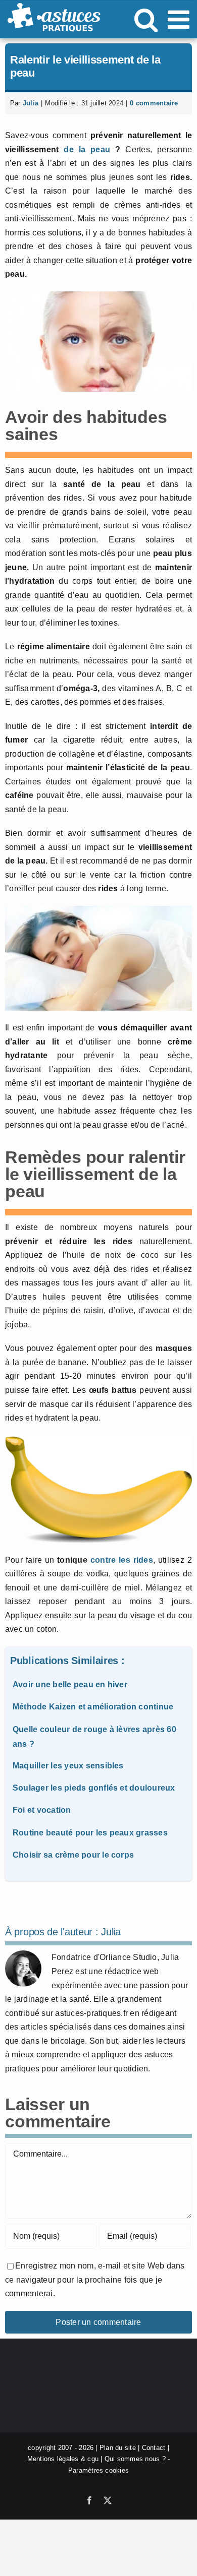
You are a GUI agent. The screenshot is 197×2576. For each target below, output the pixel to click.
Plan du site (118, 2448)
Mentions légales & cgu (63, 2459)
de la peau (87, 149)
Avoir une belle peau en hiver (70, 1684)
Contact (154, 2448)
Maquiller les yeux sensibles (68, 1766)
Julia (31, 103)
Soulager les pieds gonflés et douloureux (94, 1788)
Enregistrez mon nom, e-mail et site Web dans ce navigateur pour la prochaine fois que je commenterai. (95, 2280)
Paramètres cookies (98, 2470)
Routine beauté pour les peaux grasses (90, 1833)
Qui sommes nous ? (135, 2459)
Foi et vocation (42, 1810)
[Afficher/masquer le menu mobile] (180, 19)
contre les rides (122, 1560)
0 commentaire (154, 103)
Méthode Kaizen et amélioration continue (93, 1707)
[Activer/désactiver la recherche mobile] (146, 19)
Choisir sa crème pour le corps (73, 1855)
